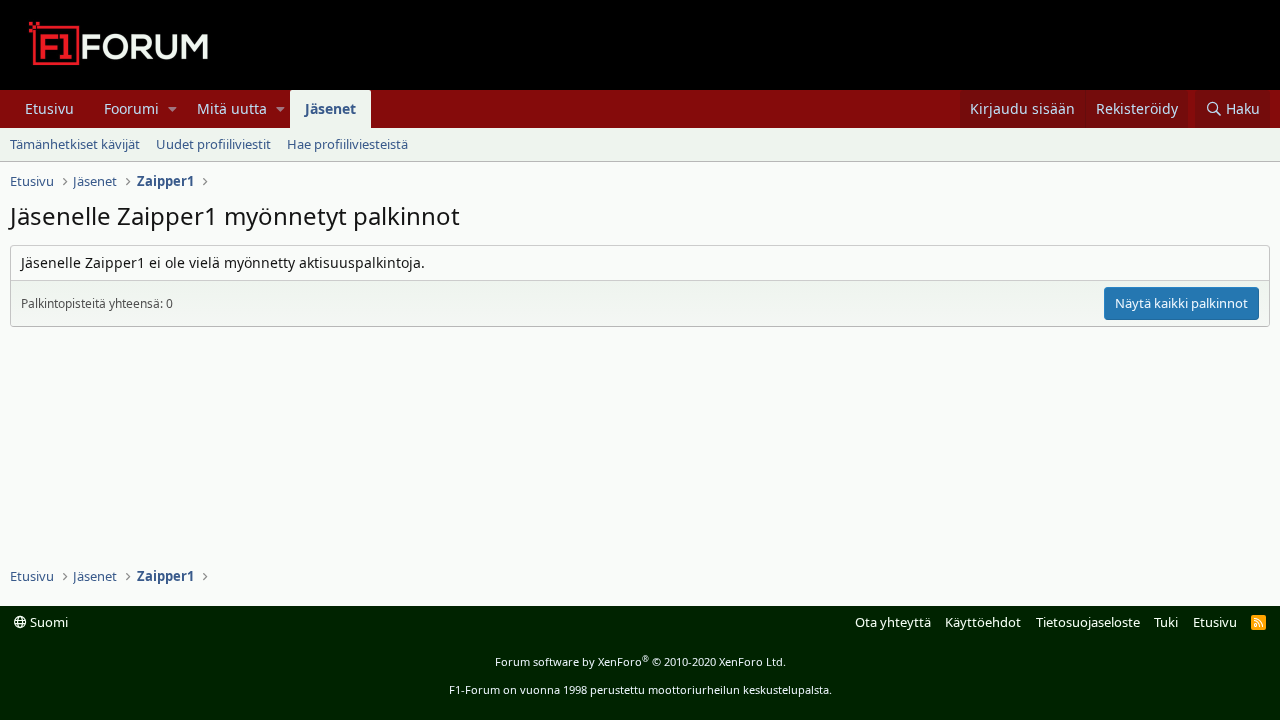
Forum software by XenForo (640, 661)
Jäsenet (330, 108)
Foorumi (131, 108)
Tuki (1166, 622)
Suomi (47, 622)
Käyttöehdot (983, 622)
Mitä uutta (232, 108)
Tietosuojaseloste (1088, 622)
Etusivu (49, 108)
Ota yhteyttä (893, 622)
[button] (172, 109)
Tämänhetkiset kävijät (75, 144)
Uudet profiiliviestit (213, 144)
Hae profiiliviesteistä (347, 144)
